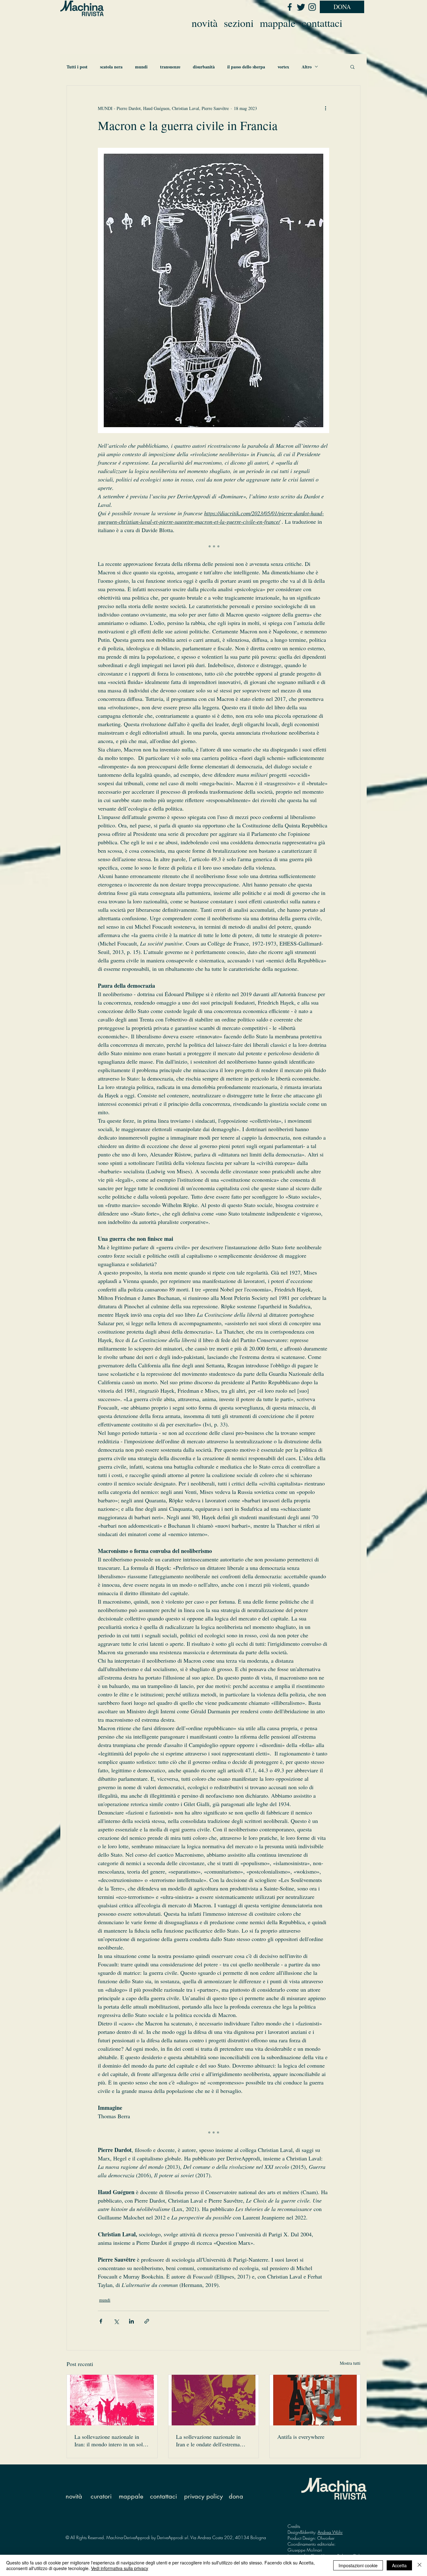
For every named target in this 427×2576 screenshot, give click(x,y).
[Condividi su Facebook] (101, 2321)
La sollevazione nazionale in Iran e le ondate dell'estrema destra (208, 2440)
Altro (307, 67)
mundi (141, 67)
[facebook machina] (289, 7)
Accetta (399, 2565)
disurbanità (204, 67)
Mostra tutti (350, 2363)
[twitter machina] (301, 7)
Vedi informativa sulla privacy (120, 2568)
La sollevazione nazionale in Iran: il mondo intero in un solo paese (110, 2440)
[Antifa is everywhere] (315, 2400)
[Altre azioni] (325, 108)
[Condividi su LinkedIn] (131, 2321)
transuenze (170, 67)
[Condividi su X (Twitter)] (116, 2321)
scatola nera (111, 67)
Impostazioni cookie (358, 2565)
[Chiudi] (419, 2565)
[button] (352, 67)
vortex (283, 67)
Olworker (326, 2538)
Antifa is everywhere (301, 2437)
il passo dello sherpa (246, 67)
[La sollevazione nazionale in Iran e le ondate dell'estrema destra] (214, 2400)
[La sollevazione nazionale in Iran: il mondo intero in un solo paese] (112, 2400)
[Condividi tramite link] (147, 2321)
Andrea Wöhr (330, 2532)
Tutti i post (77, 67)
